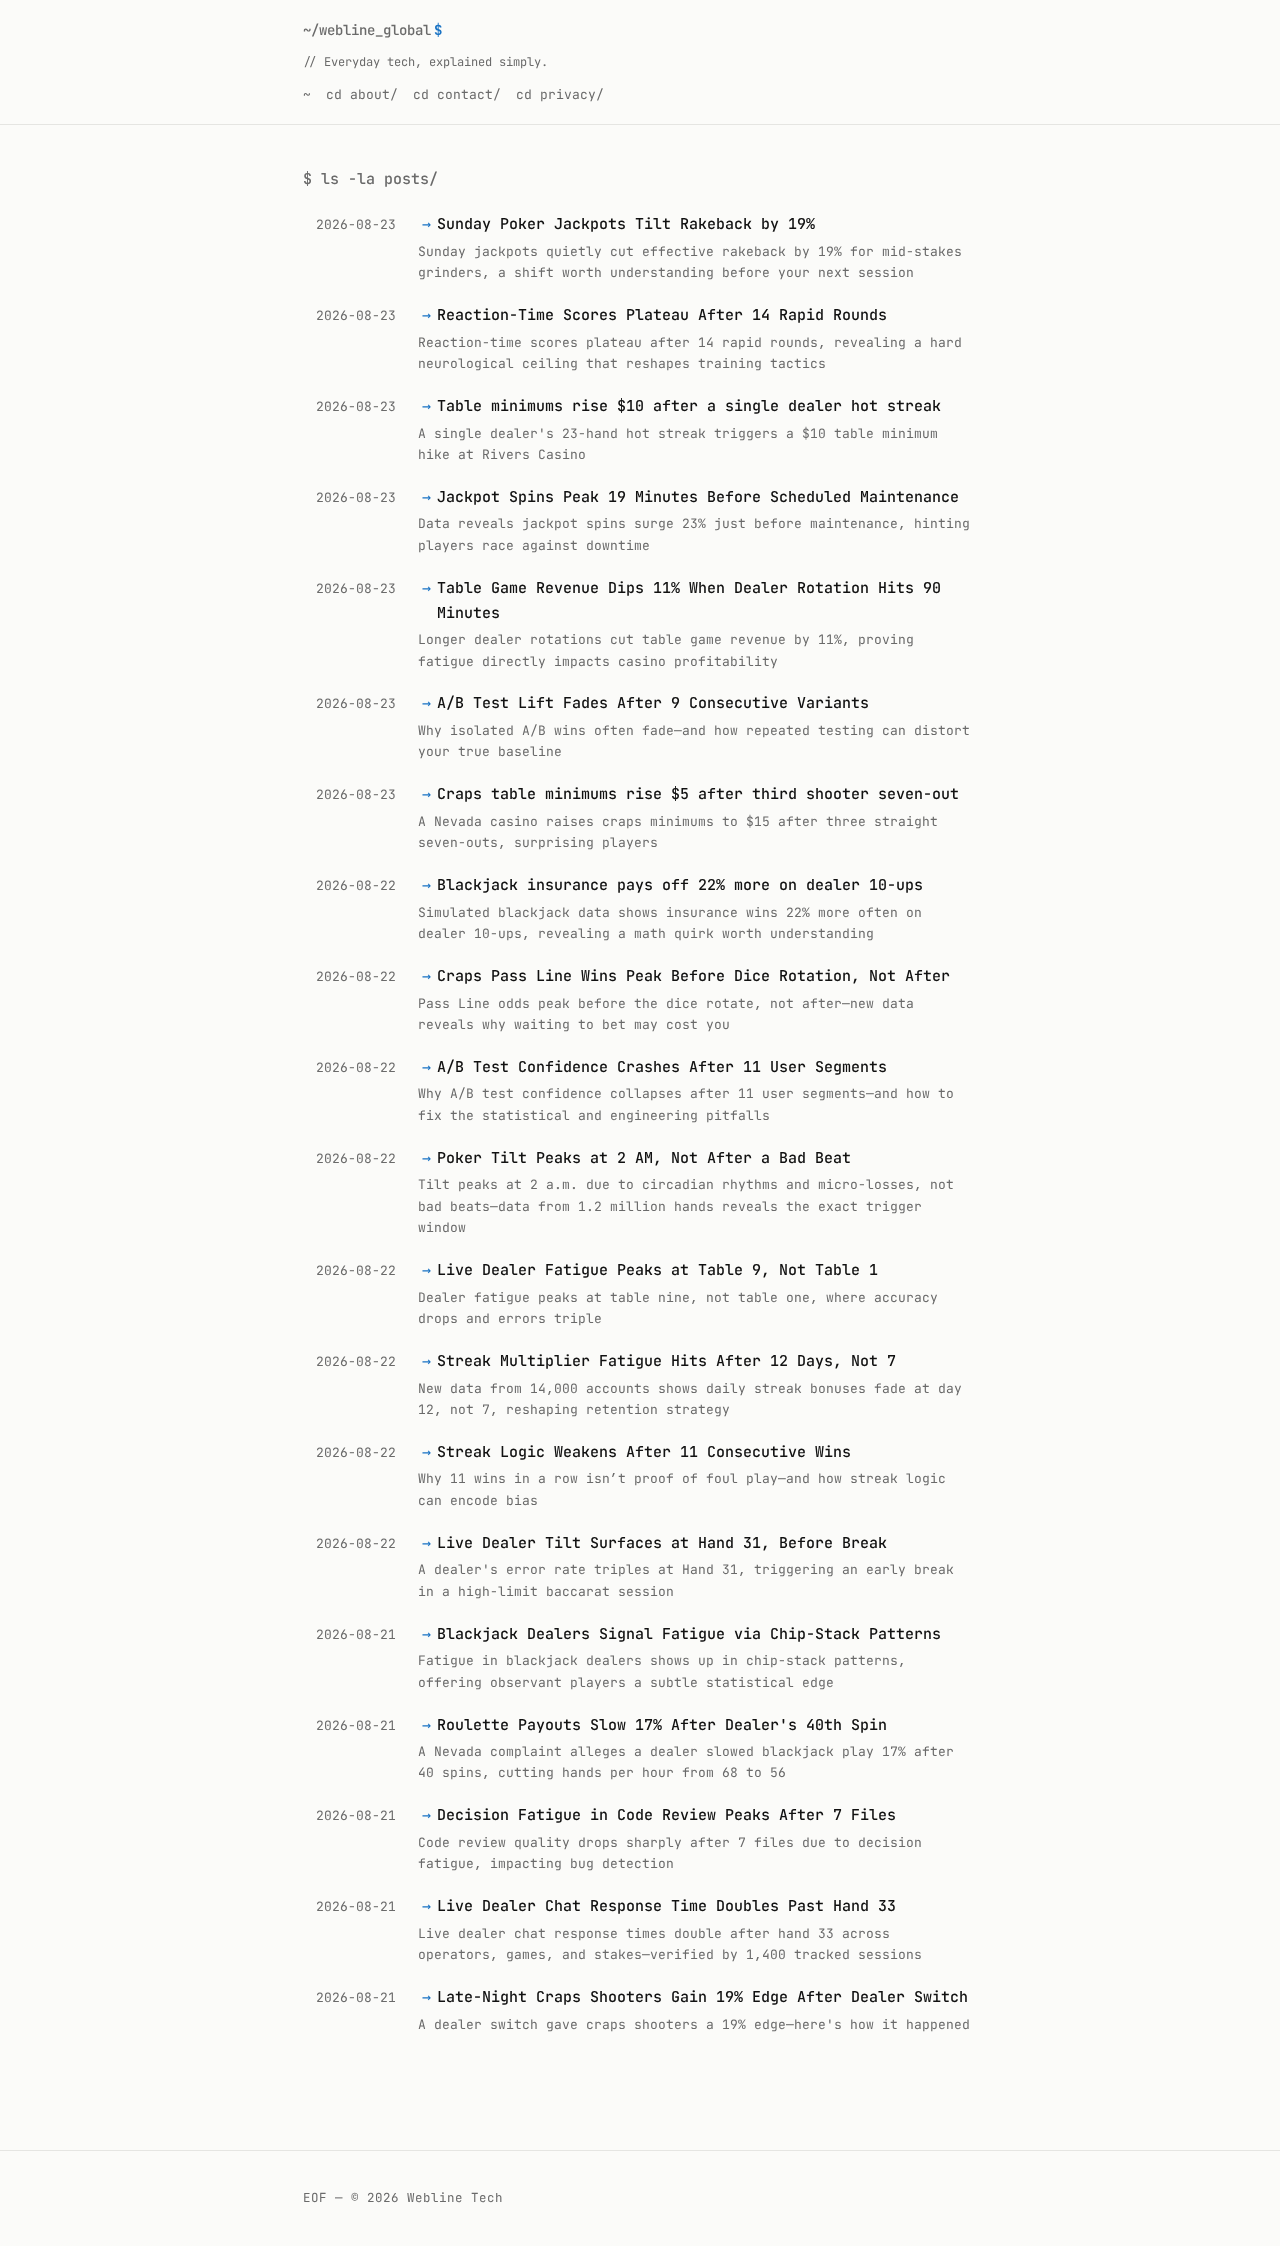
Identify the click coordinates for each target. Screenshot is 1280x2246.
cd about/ (362, 94)
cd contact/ (457, 94)
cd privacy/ (560, 94)
